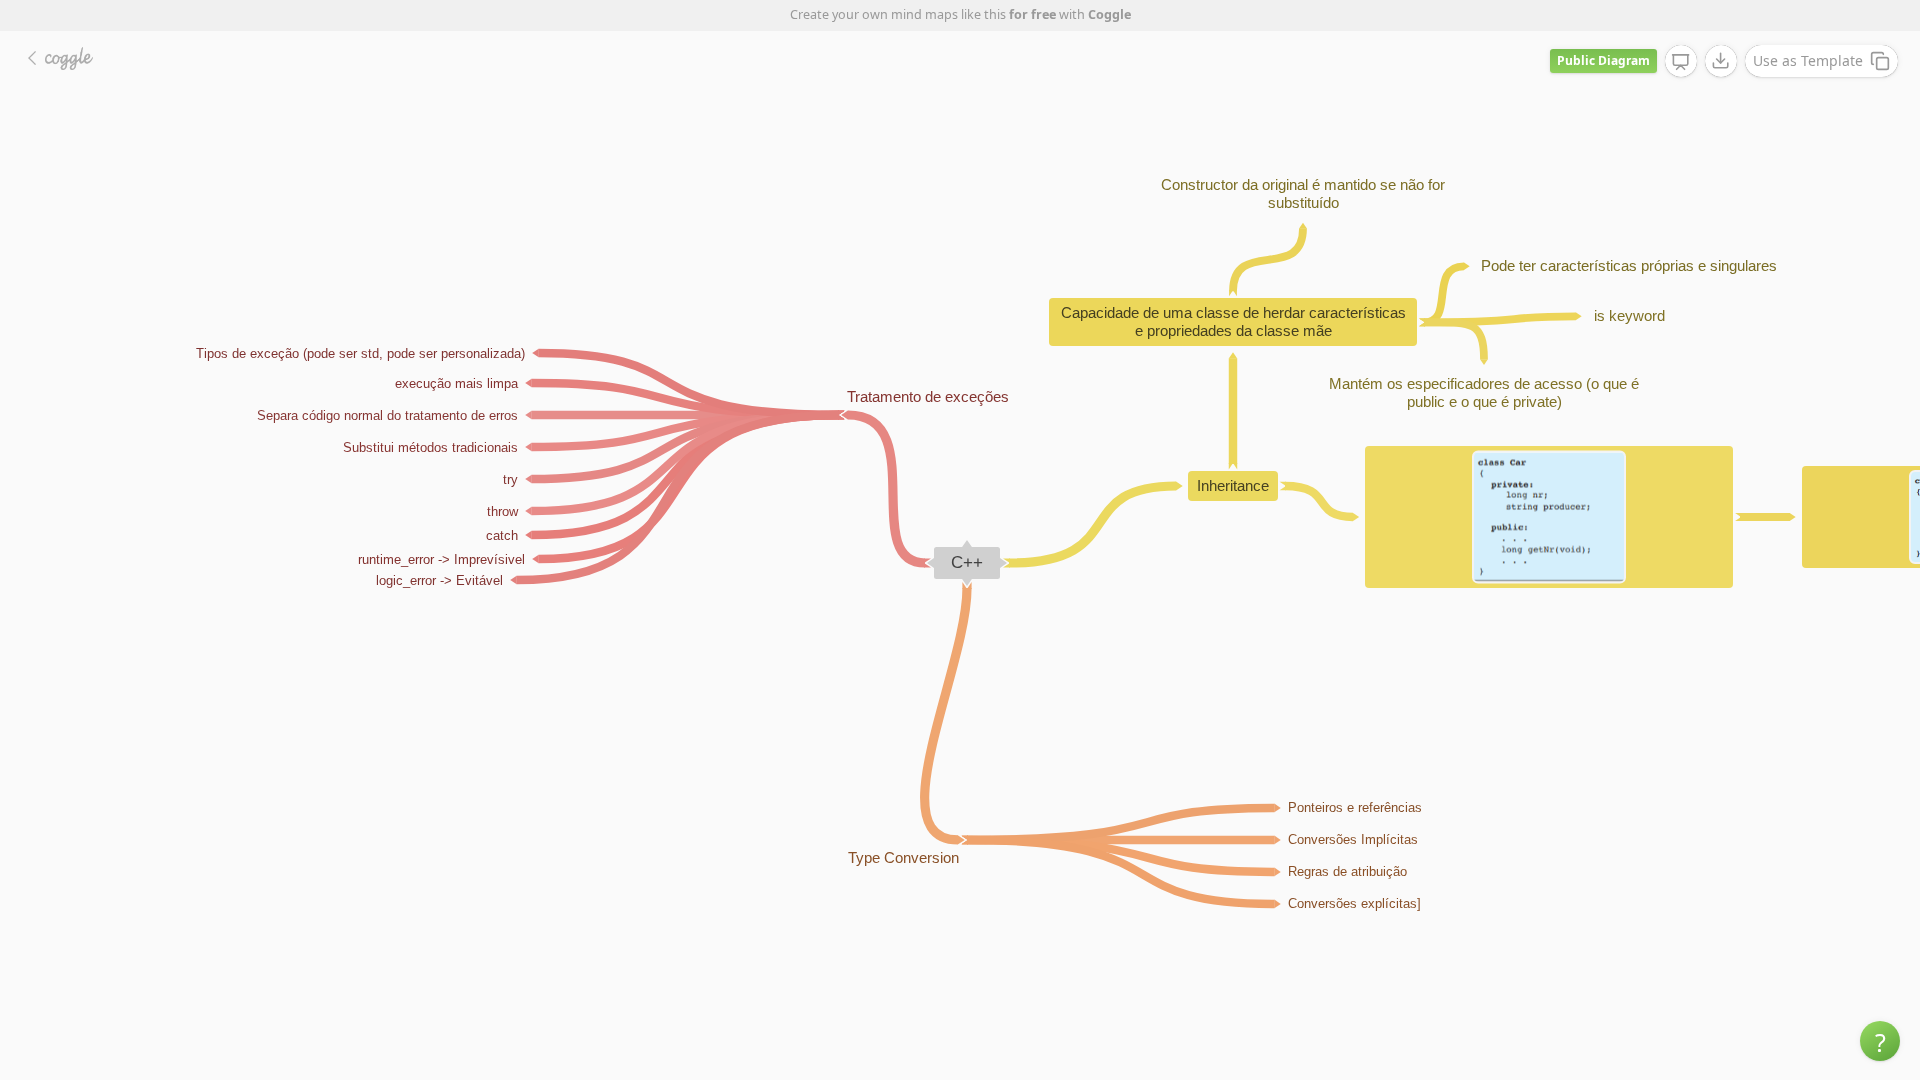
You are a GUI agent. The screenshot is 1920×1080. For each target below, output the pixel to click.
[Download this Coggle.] (1721, 61)
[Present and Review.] (1681, 62)
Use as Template (1808, 60)
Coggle (1109, 14)
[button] (1880, 1041)
